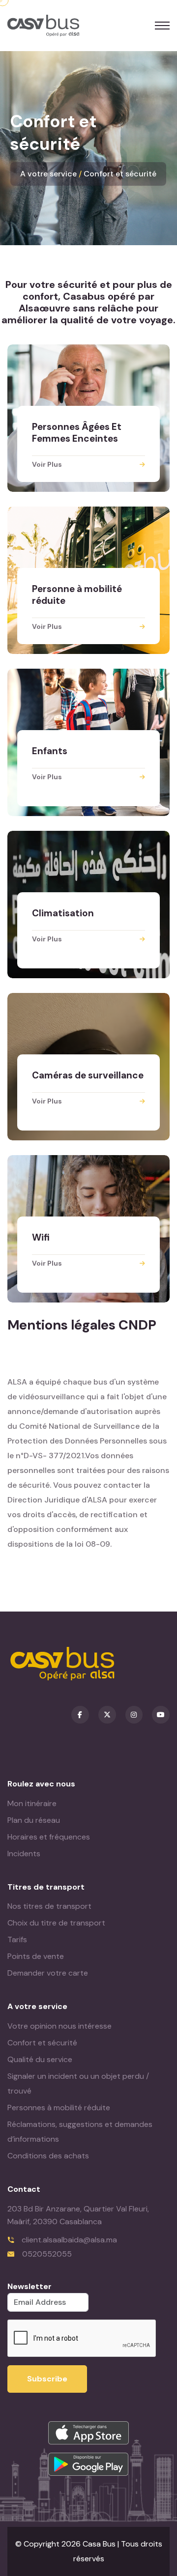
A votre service (48, 174)
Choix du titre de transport (56, 1923)
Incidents (24, 1854)
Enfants (50, 751)
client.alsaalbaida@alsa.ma (69, 2240)
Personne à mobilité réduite (77, 595)
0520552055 (47, 2254)
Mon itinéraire (32, 1803)
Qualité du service (40, 2059)
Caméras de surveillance (88, 1075)
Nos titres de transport (49, 1906)
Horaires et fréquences (49, 1837)
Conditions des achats (48, 2156)
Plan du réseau (34, 1820)
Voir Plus (47, 464)
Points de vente (36, 1956)
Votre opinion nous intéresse (59, 2026)
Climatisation (63, 913)
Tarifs (17, 1939)
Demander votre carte (48, 1973)
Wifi (41, 1237)
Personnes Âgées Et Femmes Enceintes (77, 433)
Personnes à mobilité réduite (59, 2108)
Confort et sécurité (120, 174)
